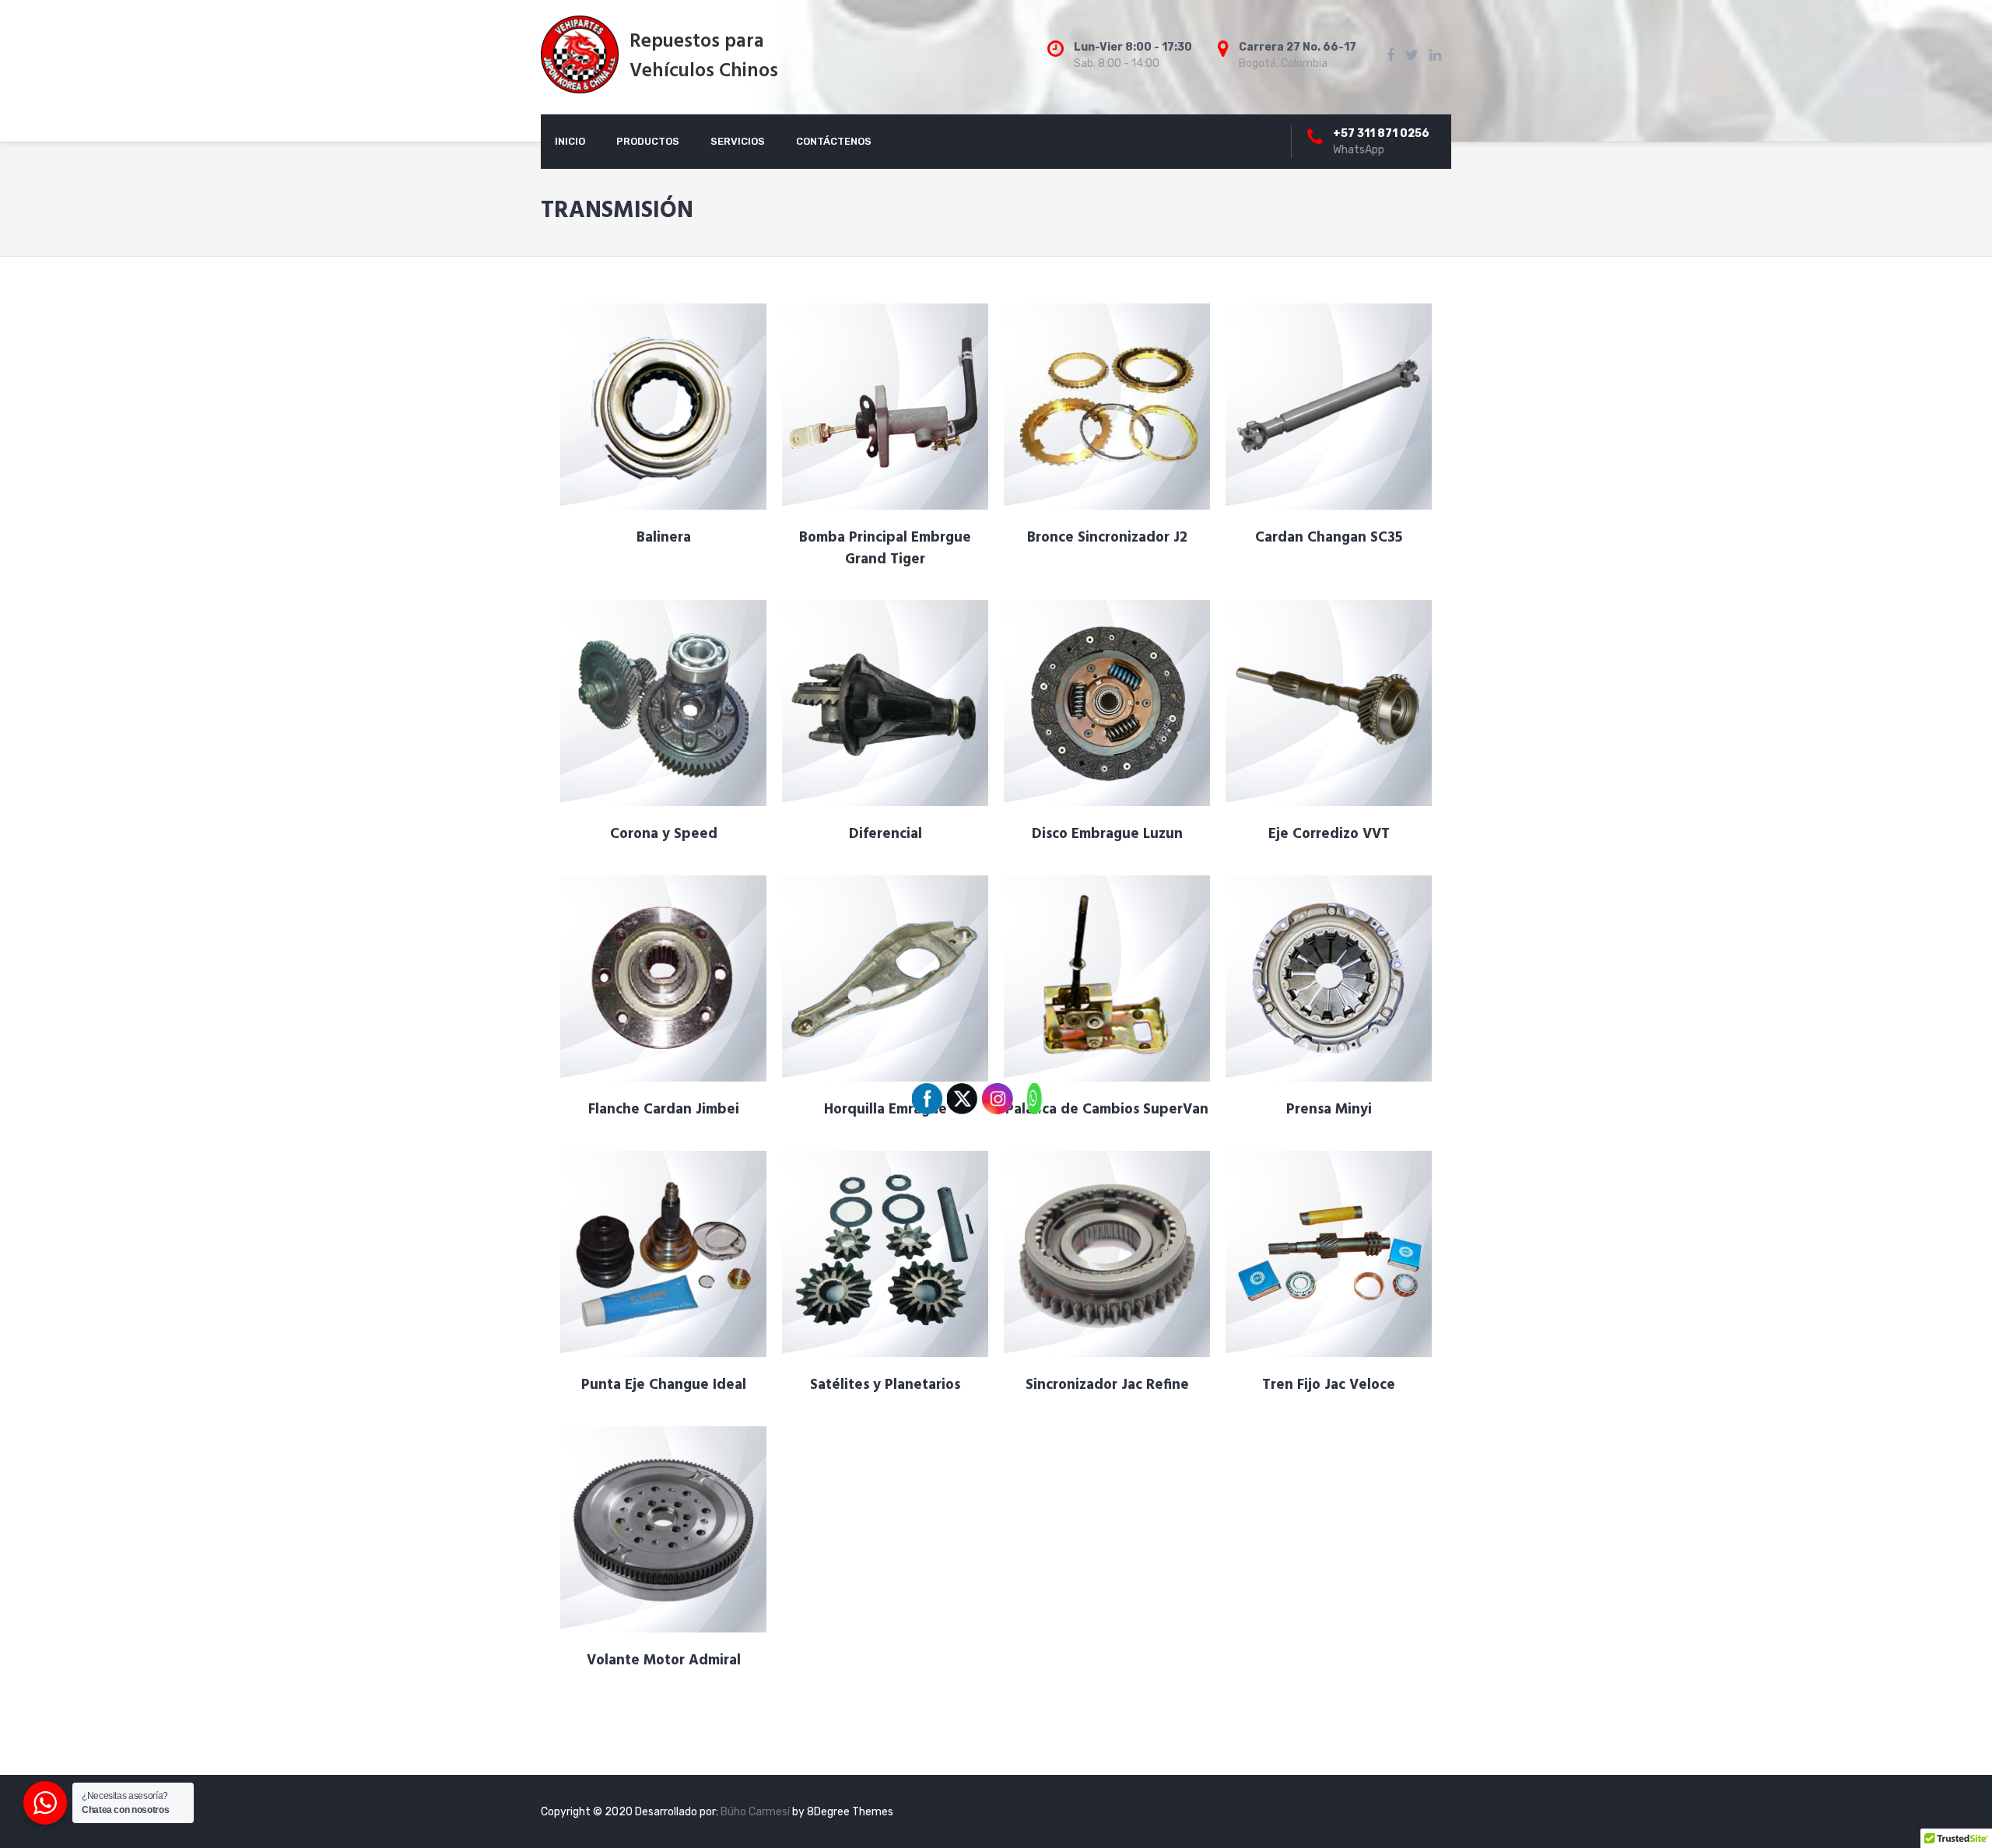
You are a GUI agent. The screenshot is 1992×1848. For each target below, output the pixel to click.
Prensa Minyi (1329, 1110)
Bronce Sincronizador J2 (1107, 538)
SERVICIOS (738, 141)
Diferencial (886, 834)
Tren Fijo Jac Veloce (1329, 1385)
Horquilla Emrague (886, 1110)
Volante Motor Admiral (664, 1660)
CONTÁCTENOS (834, 141)
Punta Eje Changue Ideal (664, 1385)
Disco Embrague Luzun (1107, 834)
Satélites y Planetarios (885, 1385)
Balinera (664, 538)
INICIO (570, 141)
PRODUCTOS (648, 141)
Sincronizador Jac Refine (1107, 1385)
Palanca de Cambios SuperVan (1107, 1110)
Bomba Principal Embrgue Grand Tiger (885, 549)
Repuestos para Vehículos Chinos (704, 57)
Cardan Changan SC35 (1329, 538)
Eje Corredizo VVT (1329, 834)
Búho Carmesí (756, 1812)
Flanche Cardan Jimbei (664, 1110)
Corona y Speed (664, 834)
